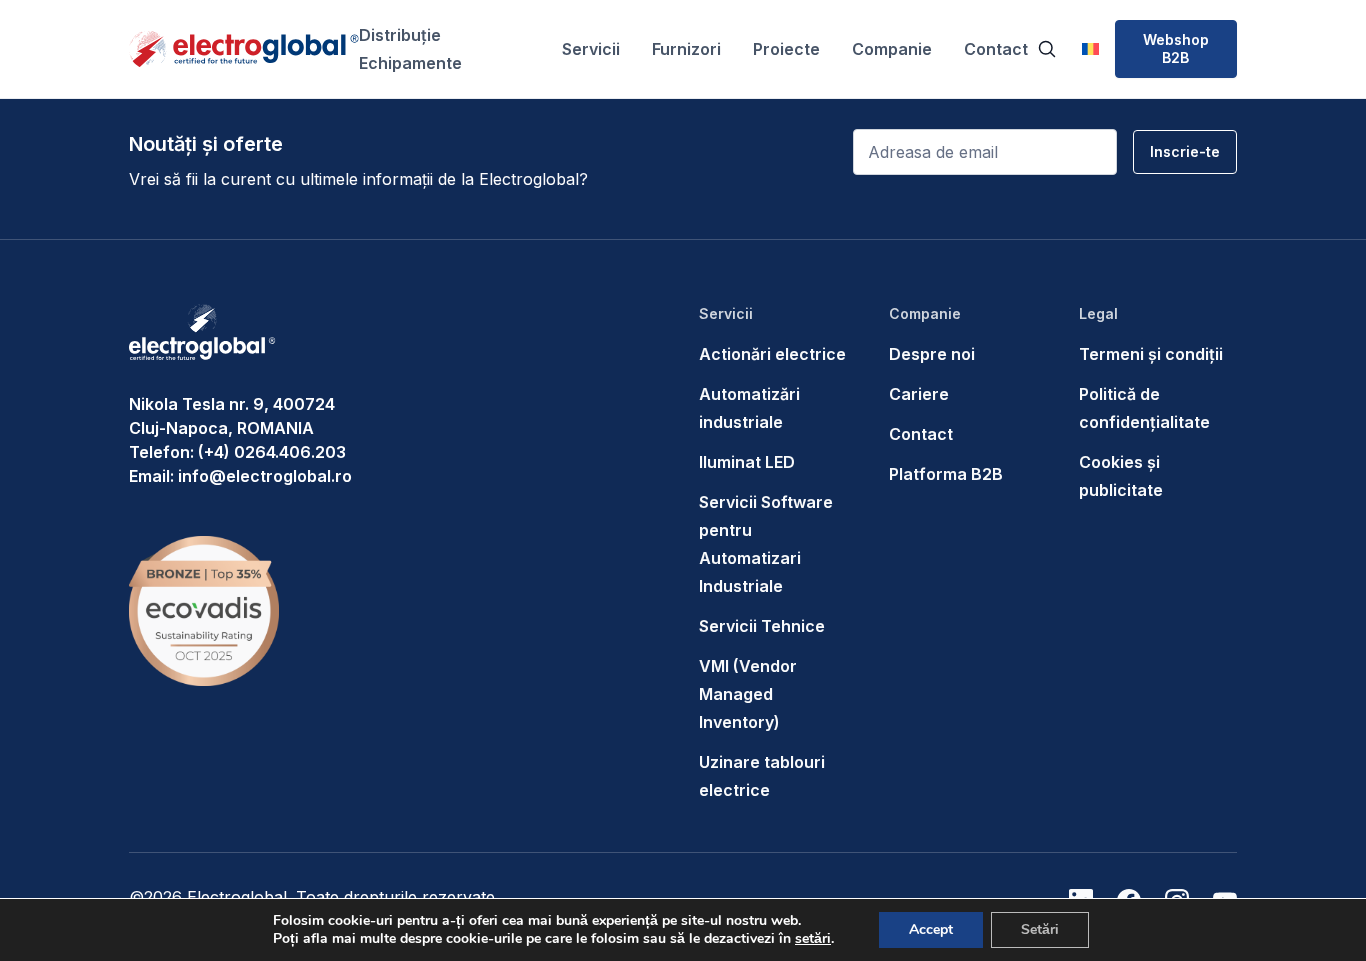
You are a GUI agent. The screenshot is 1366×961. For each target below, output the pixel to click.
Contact (996, 49)
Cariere (919, 394)
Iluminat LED (747, 462)
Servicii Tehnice (762, 626)
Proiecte (786, 49)
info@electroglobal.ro (265, 476)
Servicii (591, 49)
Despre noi (932, 354)
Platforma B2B (946, 474)
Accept (931, 929)
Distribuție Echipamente (410, 49)
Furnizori (686, 49)
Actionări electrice (772, 354)
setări (813, 939)
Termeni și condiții (1151, 354)
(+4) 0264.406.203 (272, 452)
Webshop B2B (1176, 48)
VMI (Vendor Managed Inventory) (748, 694)
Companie (892, 49)
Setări (1040, 929)
